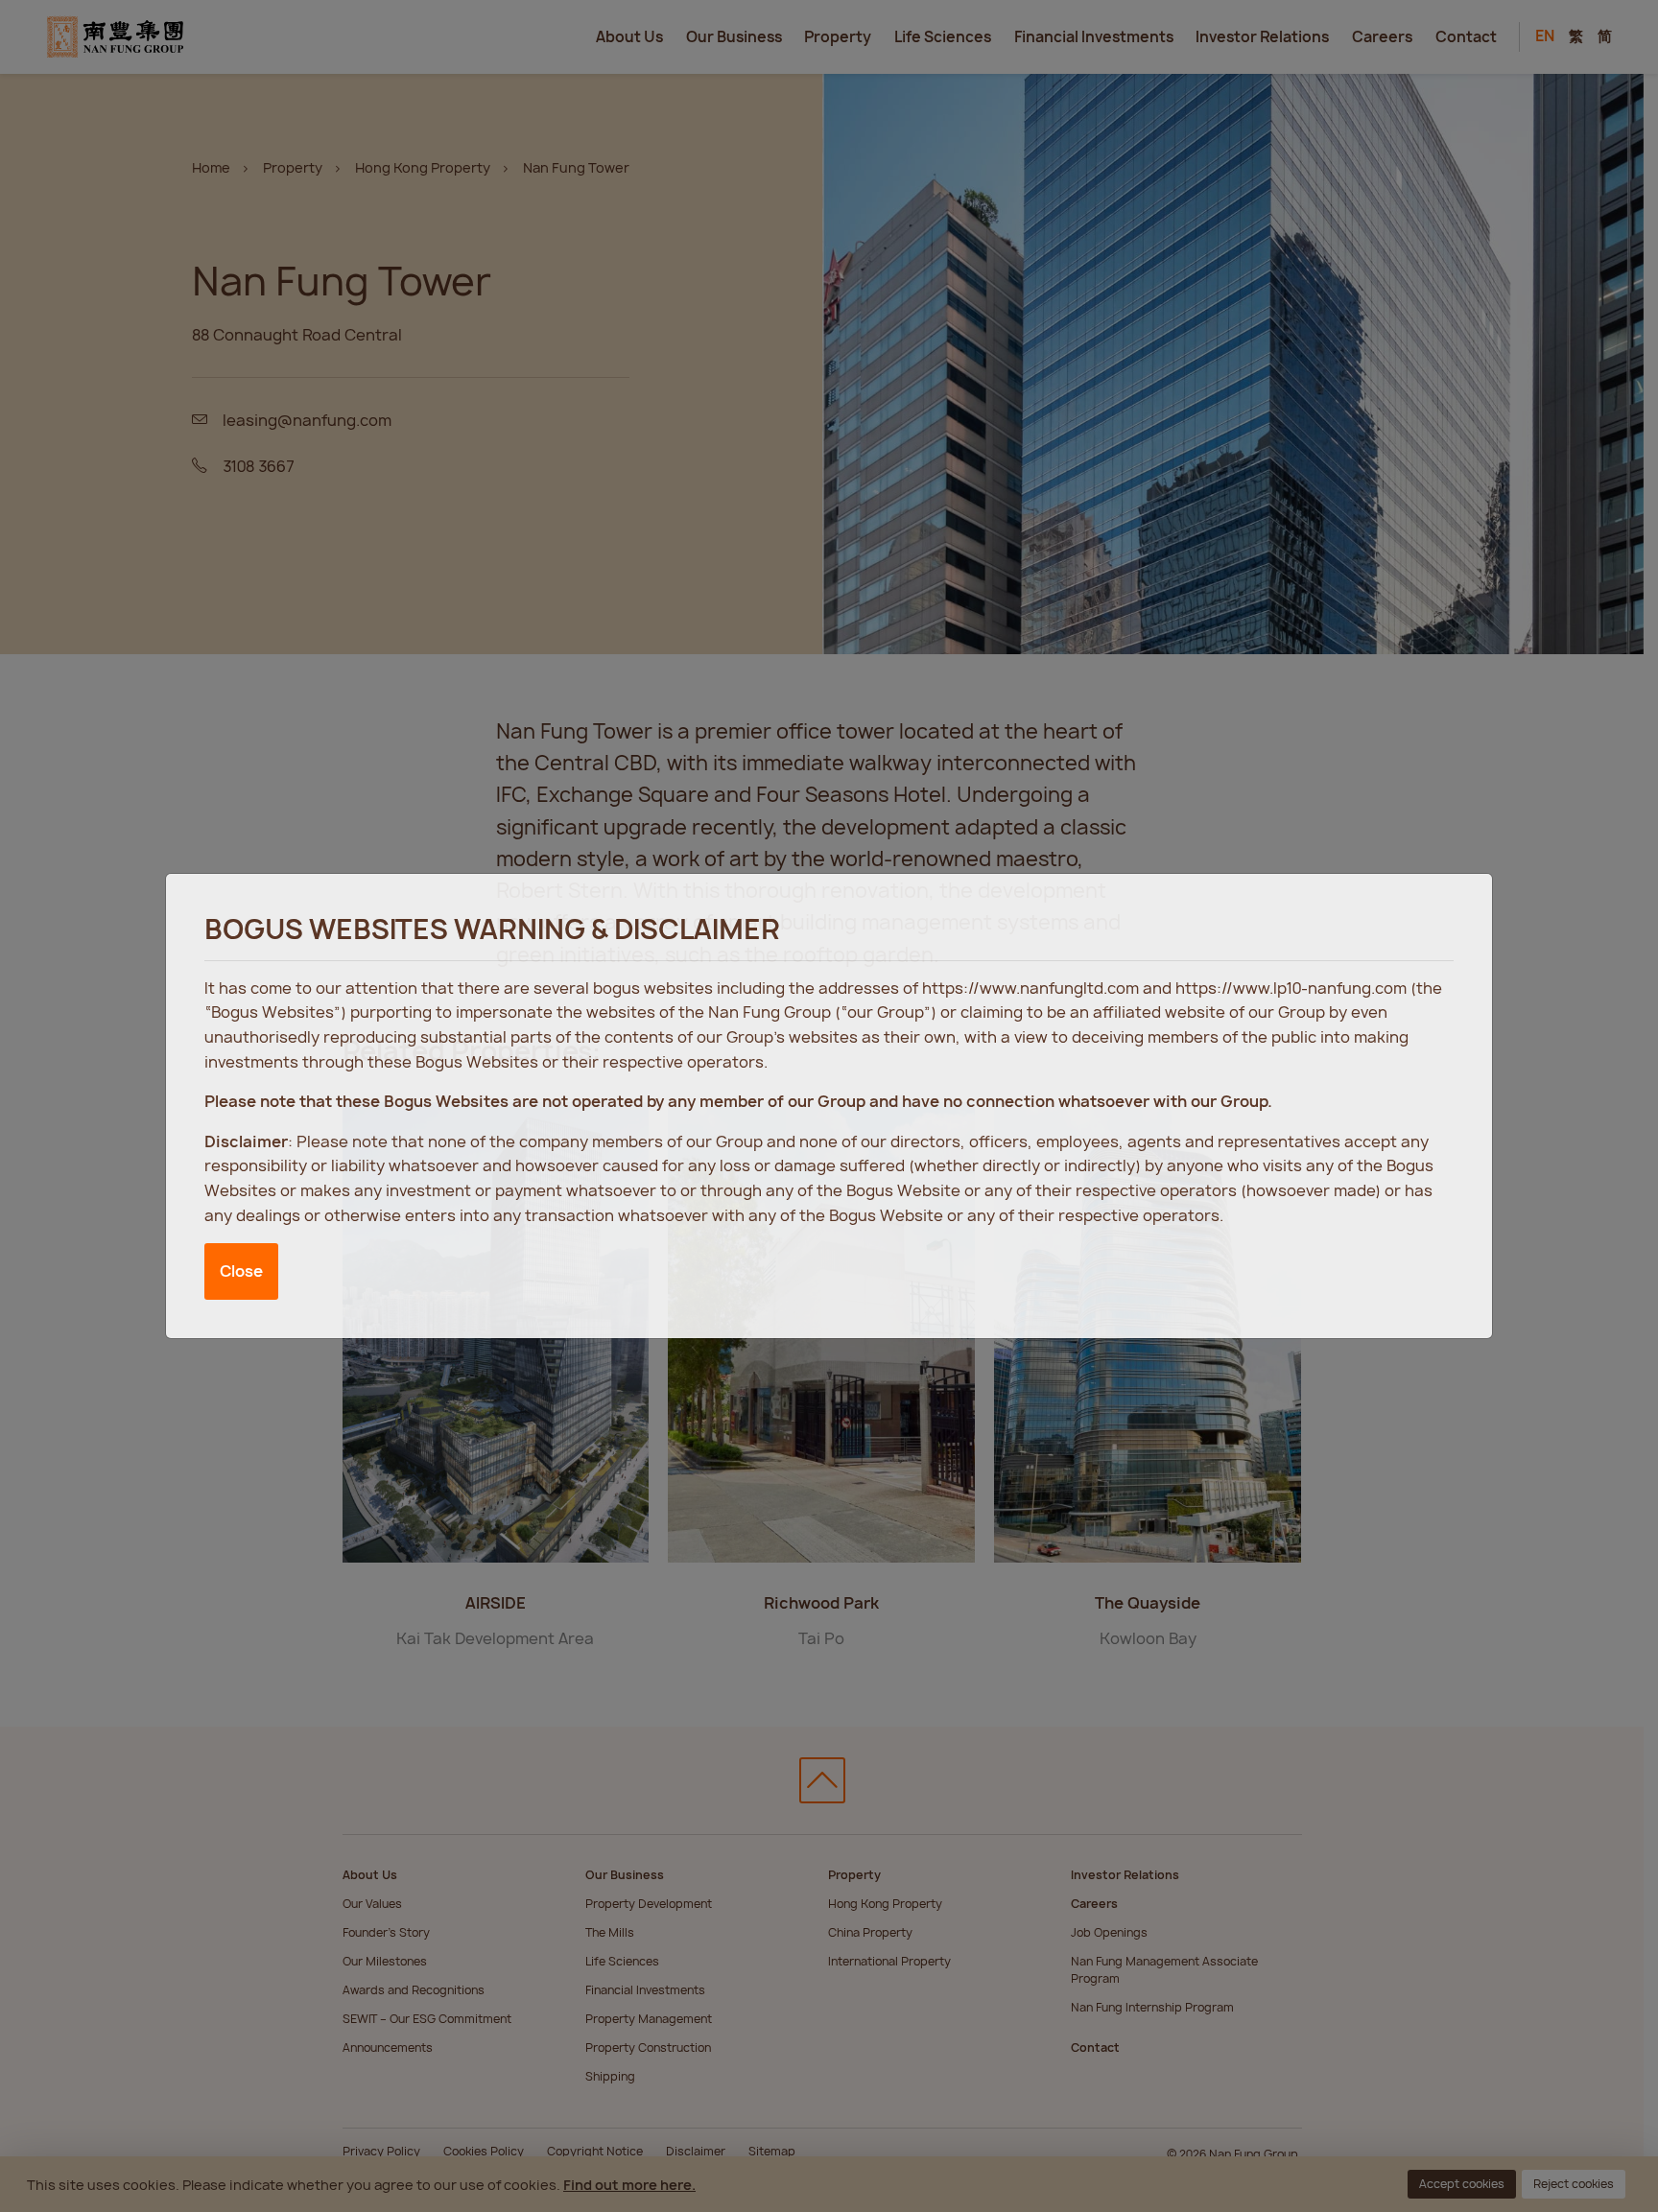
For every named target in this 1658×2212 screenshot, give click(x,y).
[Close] (1458, 906)
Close (241, 1271)
